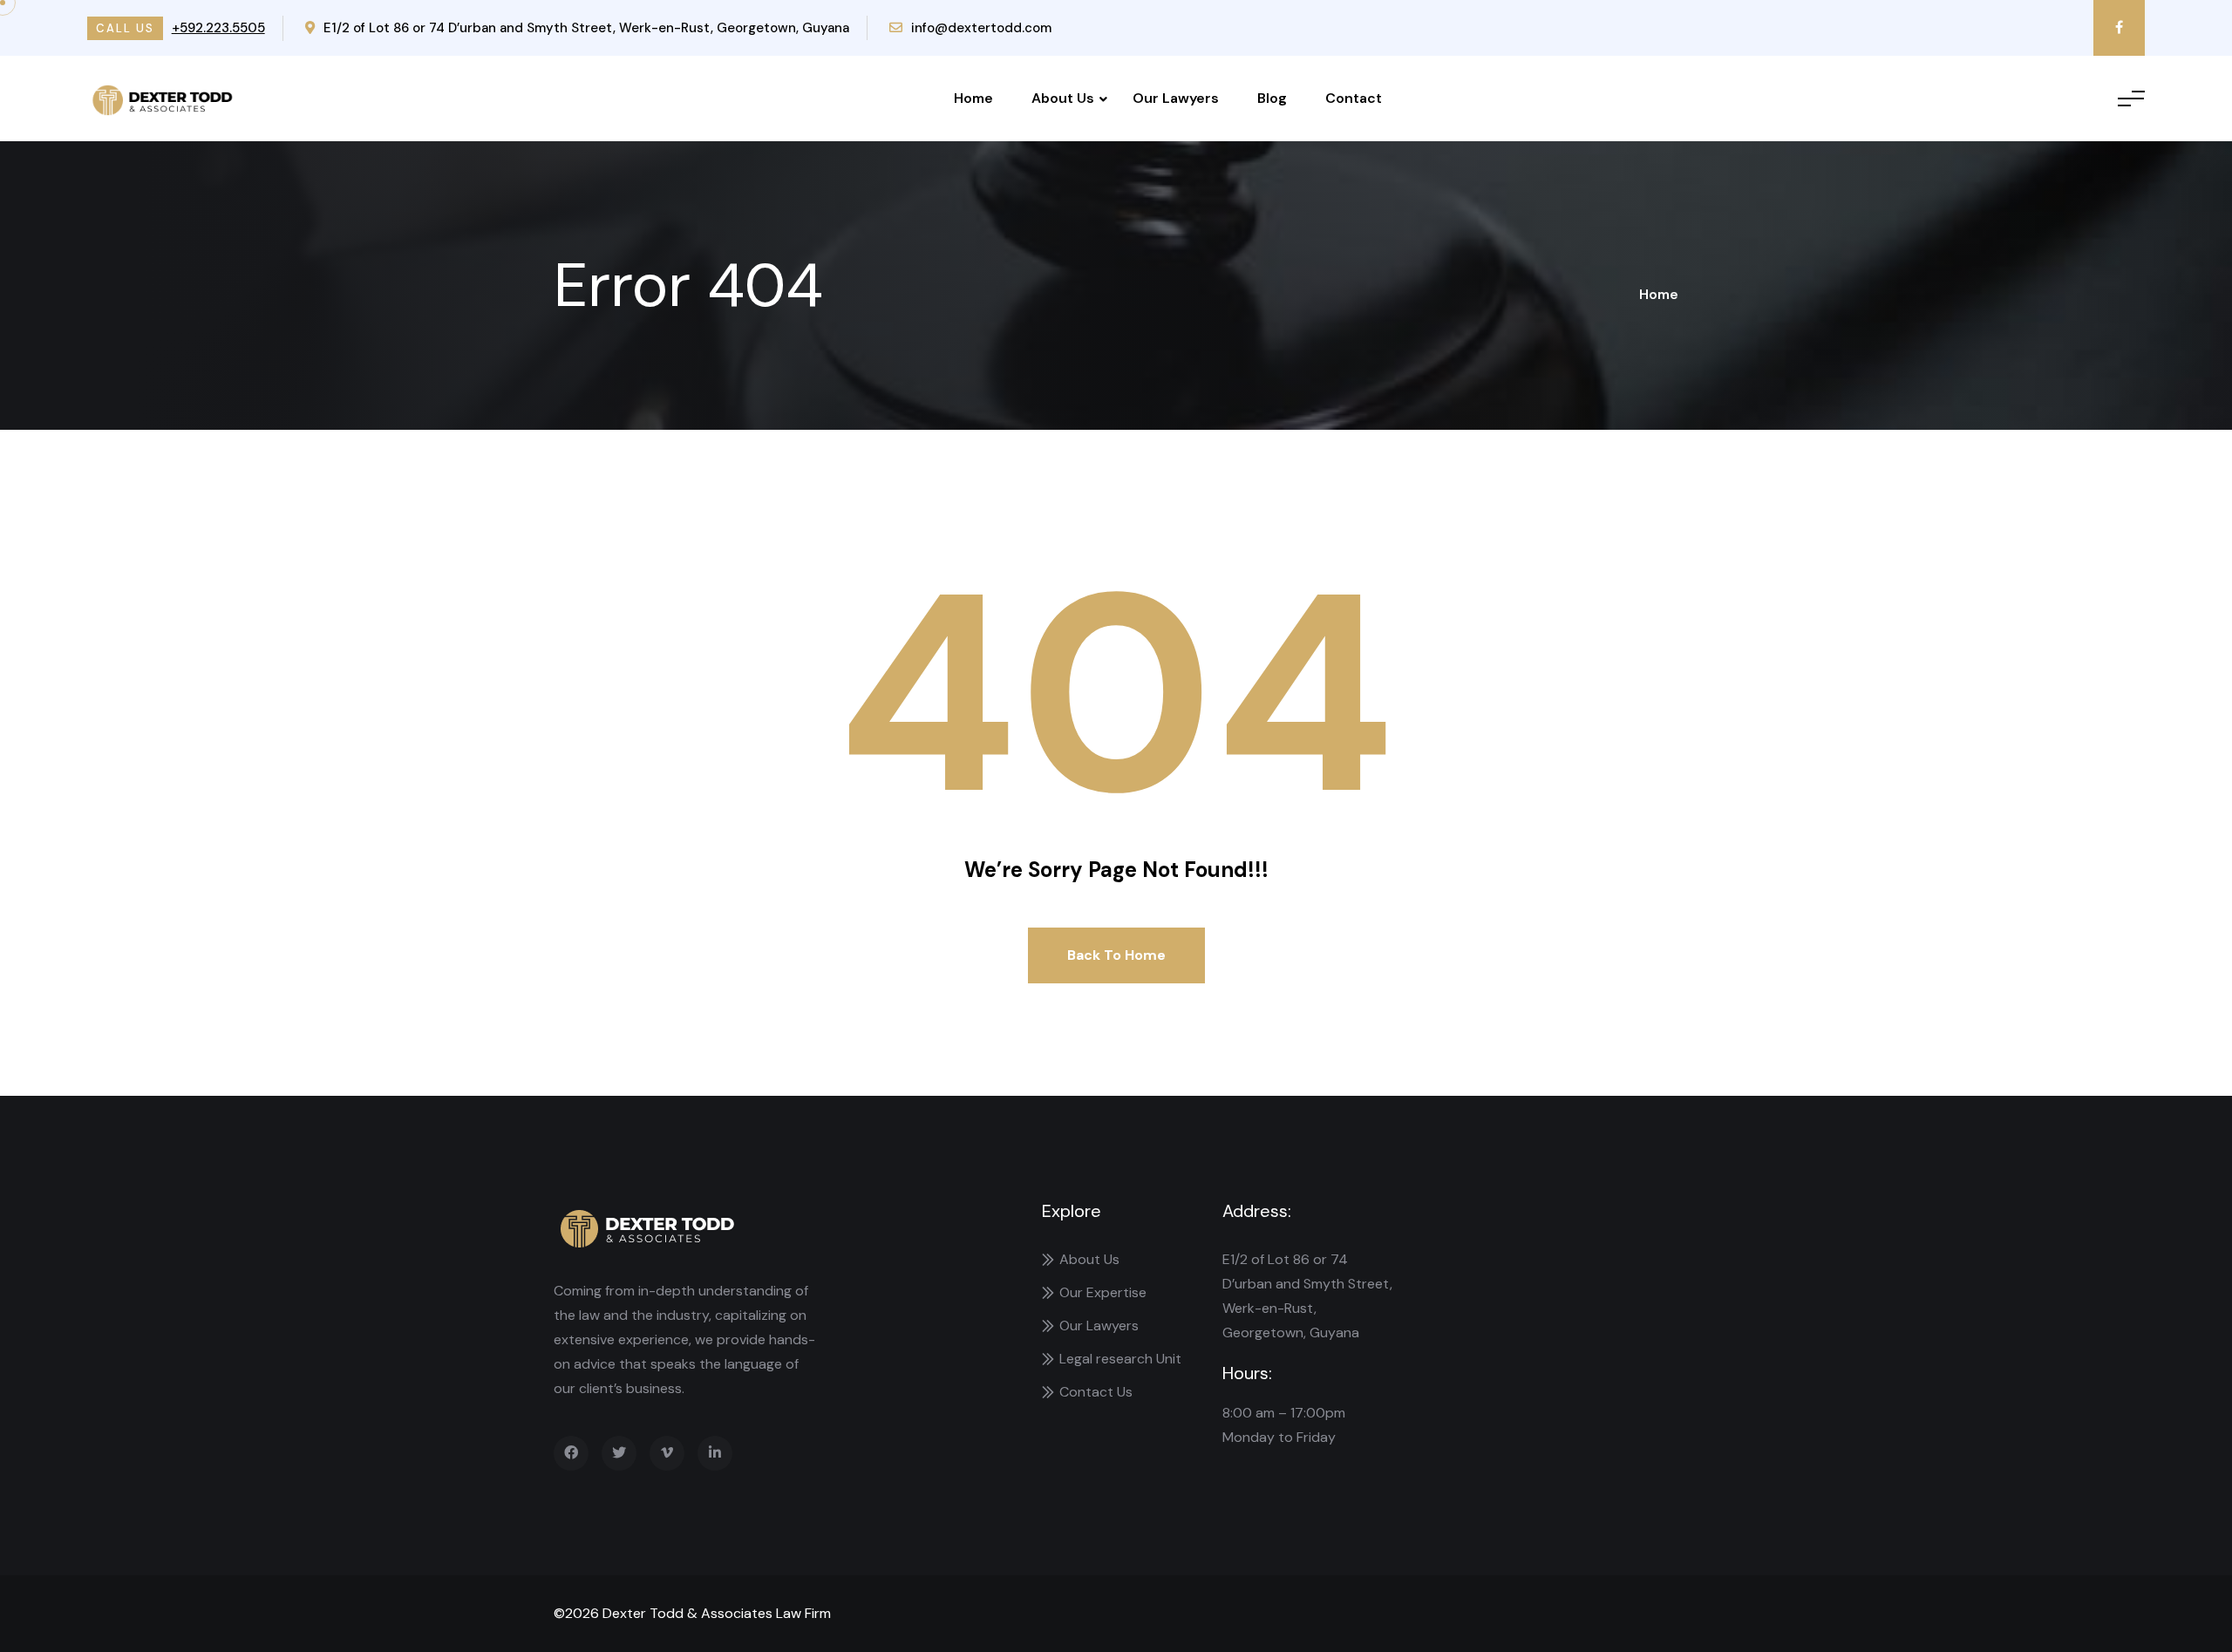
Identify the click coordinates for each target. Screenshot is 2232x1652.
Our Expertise (1103, 1292)
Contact (1354, 98)
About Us (1063, 98)
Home (973, 98)
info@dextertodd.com (981, 28)
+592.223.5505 (218, 28)
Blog (1272, 98)
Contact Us (1096, 1392)
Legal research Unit (1120, 1359)
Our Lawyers (1176, 98)
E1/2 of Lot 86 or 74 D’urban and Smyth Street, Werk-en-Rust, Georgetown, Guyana (586, 28)
